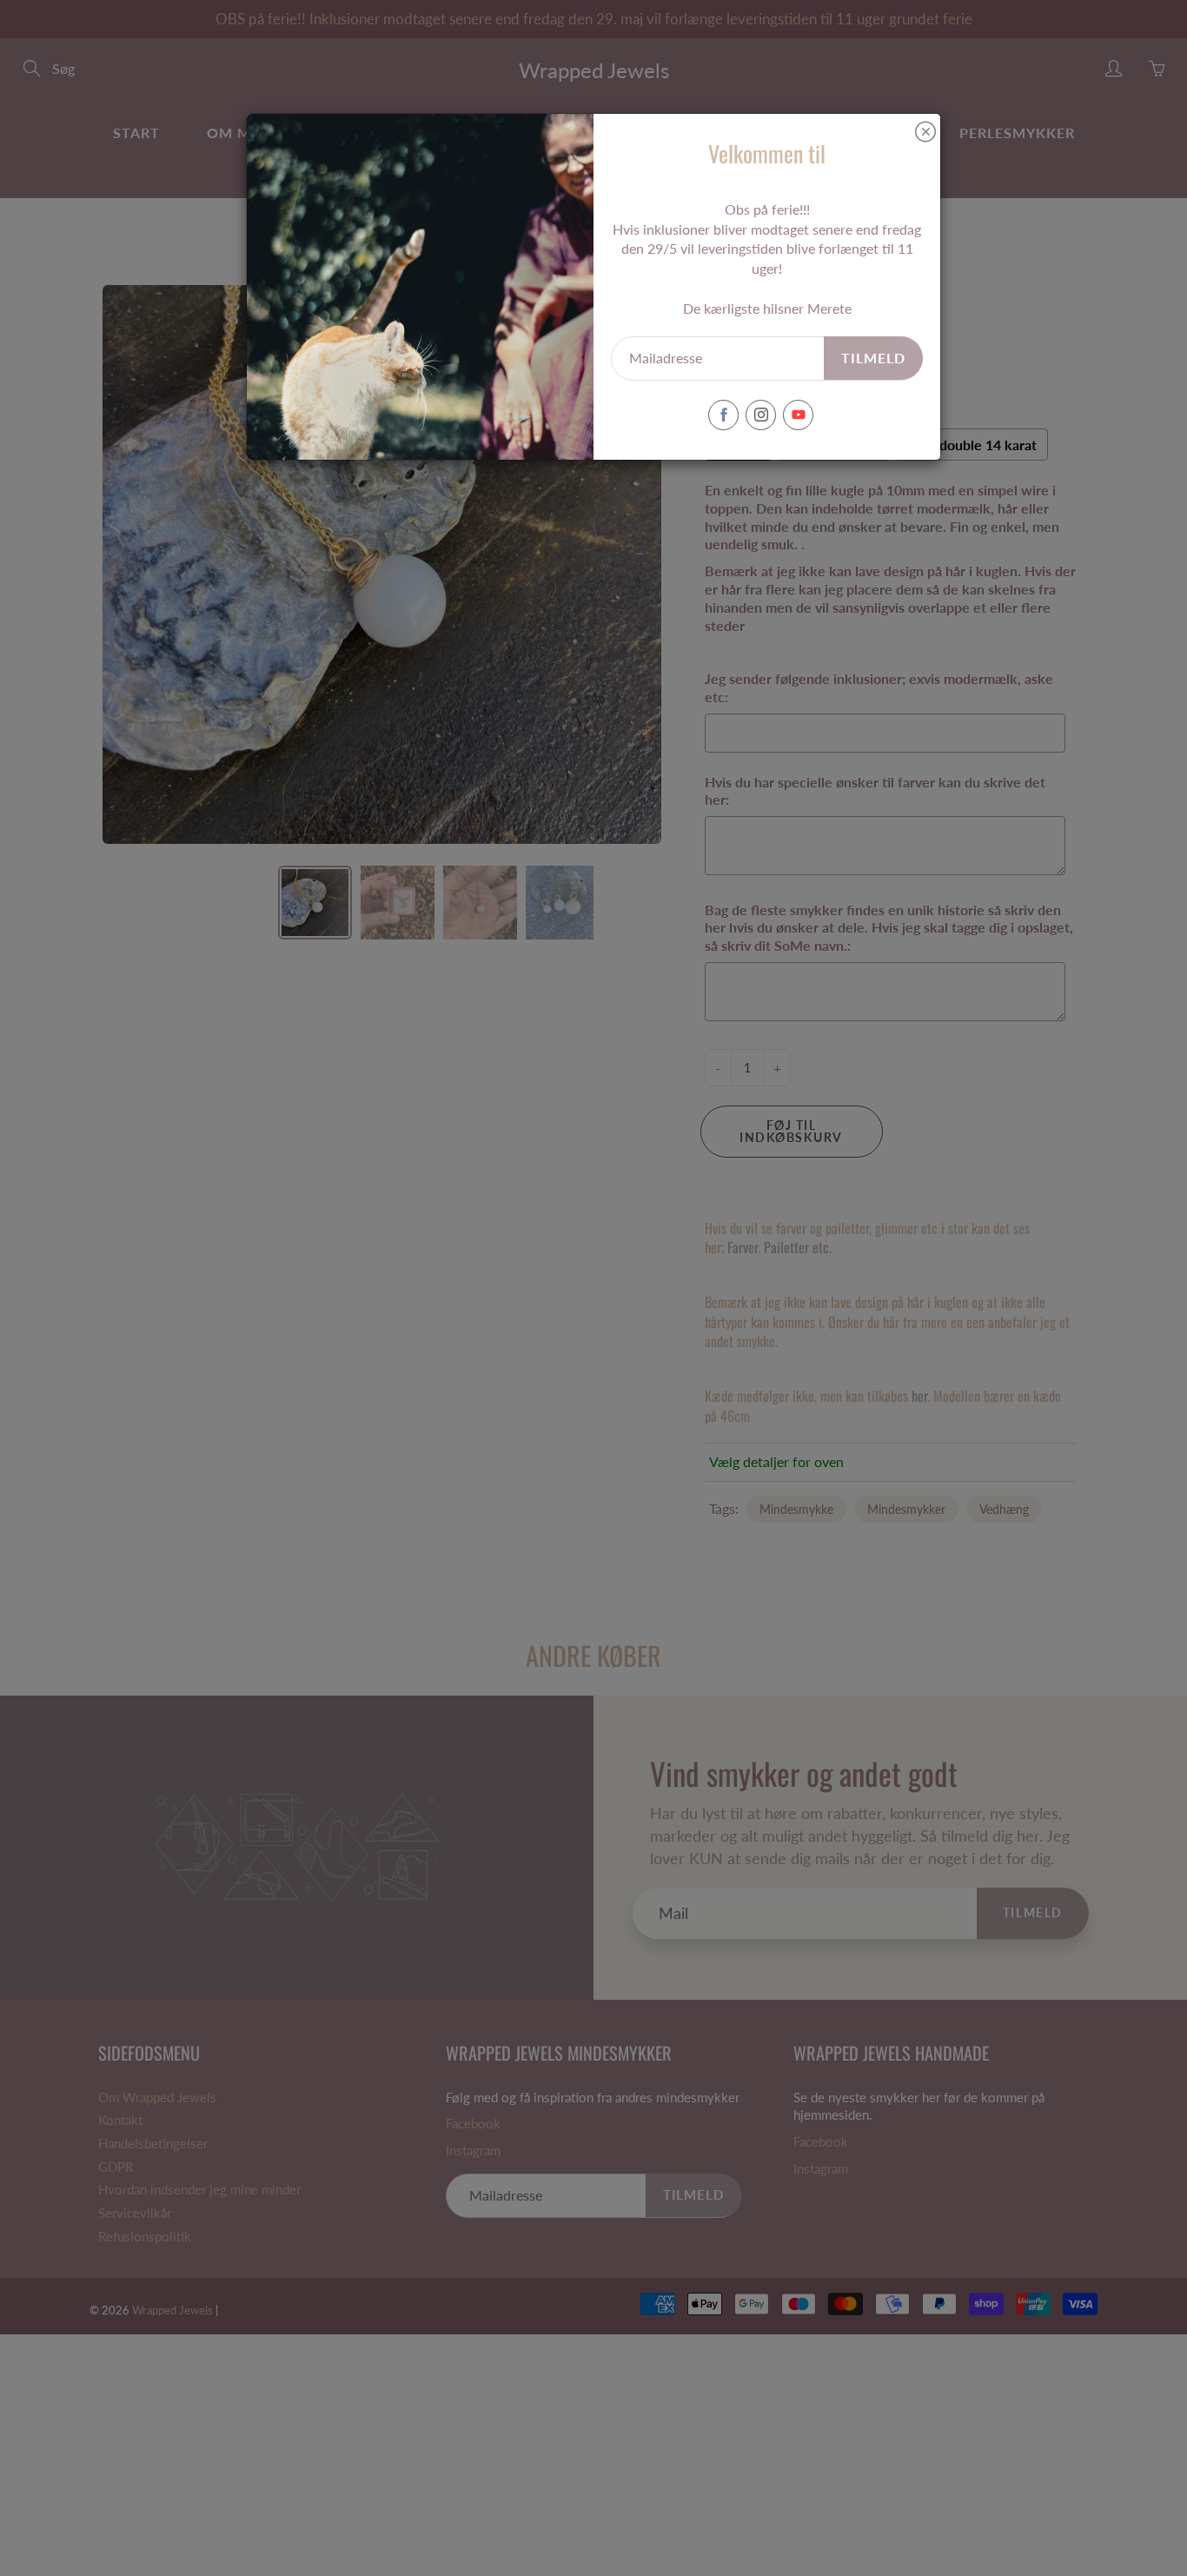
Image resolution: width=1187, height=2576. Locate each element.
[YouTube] (798, 415)
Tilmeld (873, 358)
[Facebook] (723, 415)
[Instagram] (761, 415)
